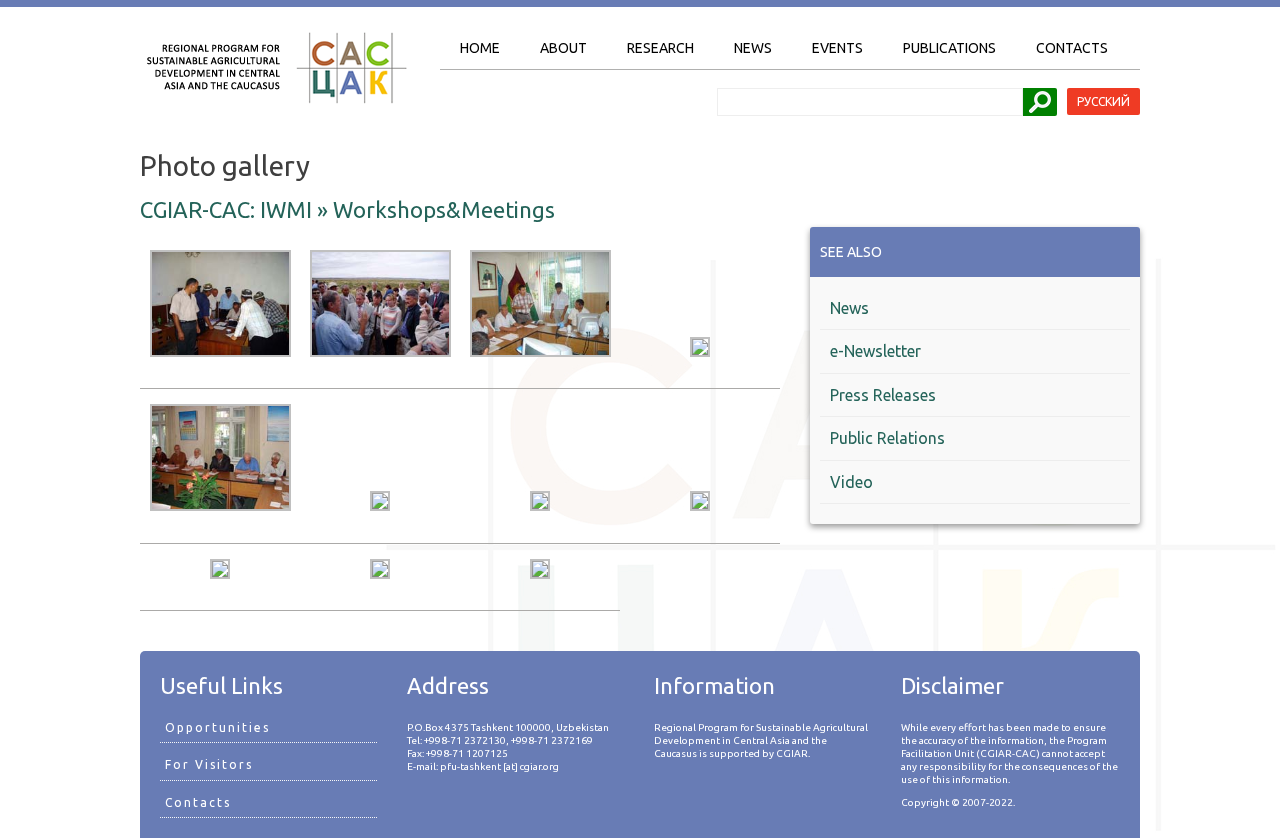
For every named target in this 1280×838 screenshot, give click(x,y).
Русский (1103, 101)
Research (660, 48)
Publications (949, 48)
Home (480, 48)
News (753, 48)
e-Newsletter (875, 351)
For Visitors (209, 764)
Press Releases (883, 395)
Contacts (1072, 48)
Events (837, 48)
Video (851, 482)
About (563, 48)
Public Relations (887, 438)
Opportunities (217, 727)
